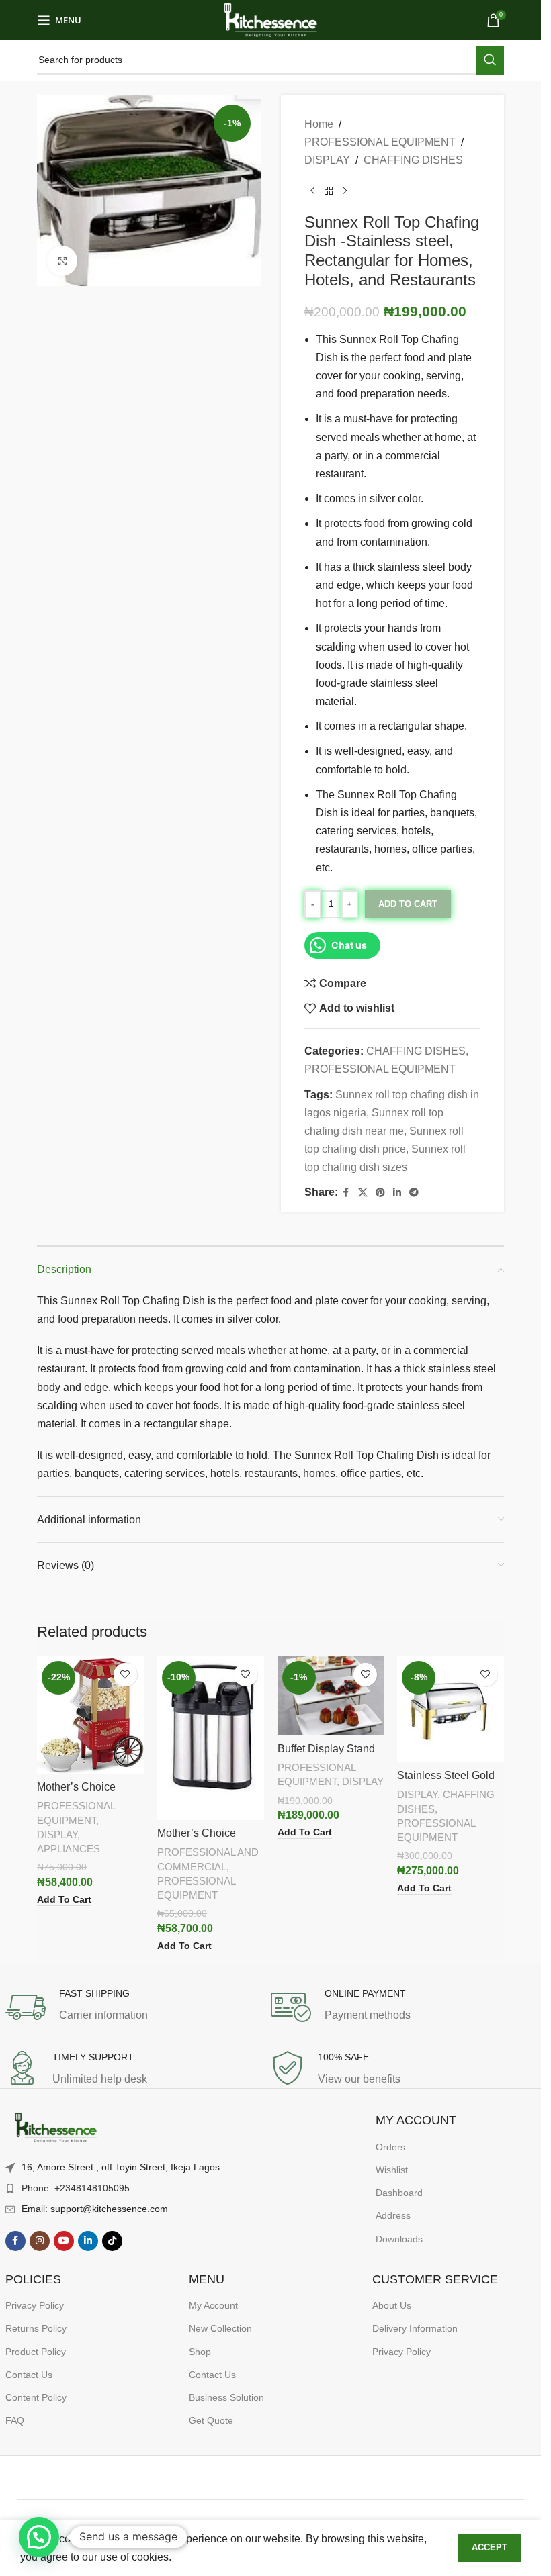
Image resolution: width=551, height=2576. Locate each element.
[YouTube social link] (64, 2241)
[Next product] (345, 191)
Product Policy (36, 2352)
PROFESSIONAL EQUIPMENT (380, 142)
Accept (490, 2547)
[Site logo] (270, 19)
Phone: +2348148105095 (76, 2188)
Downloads (399, 2239)
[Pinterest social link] (380, 1193)
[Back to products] (329, 191)
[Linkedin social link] (397, 1193)
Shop (200, 2352)
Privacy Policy (35, 2305)
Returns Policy (36, 2328)
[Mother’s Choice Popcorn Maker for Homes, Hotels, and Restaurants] (90, 1715)
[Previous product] (312, 191)
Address (393, 2215)
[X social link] (363, 1193)
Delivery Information (415, 2328)
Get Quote (211, 2420)
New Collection (220, 2328)
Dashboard (399, 2193)
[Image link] (56, 2129)
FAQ (15, 2420)
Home (319, 124)
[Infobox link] (138, 2007)
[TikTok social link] (112, 2241)
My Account (213, 2305)
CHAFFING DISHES (413, 160)
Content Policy (36, 2397)
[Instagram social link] (40, 2241)
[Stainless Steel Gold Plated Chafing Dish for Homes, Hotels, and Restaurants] (451, 1710)
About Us (392, 2305)
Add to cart (408, 904)
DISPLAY (327, 160)
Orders (390, 2147)
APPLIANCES (69, 1849)
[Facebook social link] (346, 1193)
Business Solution (226, 2397)
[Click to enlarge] (62, 261)
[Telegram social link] (414, 1193)
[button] (39, 2537)
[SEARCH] (490, 60)
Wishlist (392, 2170)
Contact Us (29, 2375)
